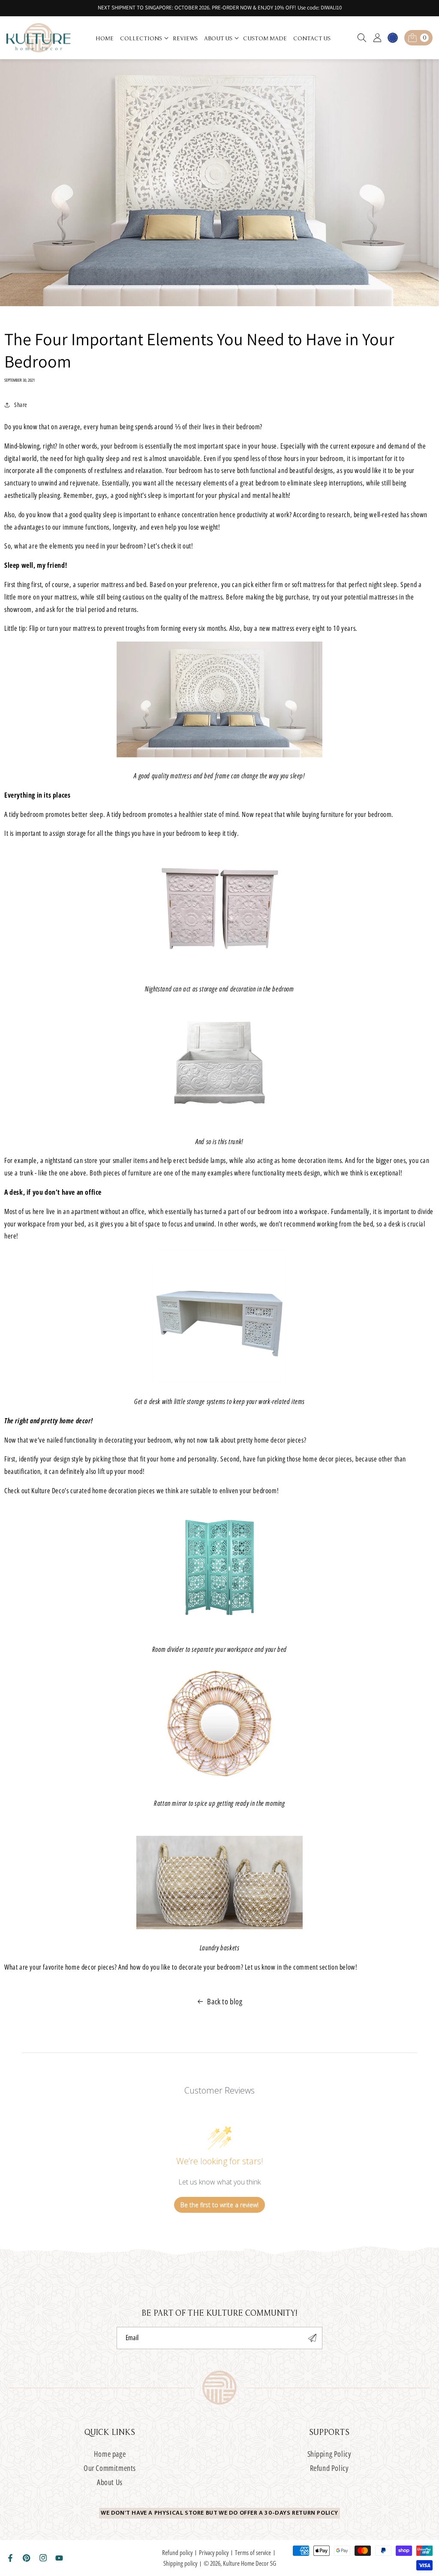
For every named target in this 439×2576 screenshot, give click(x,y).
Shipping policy (180, 2563)
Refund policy (177, 2552)
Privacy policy (214, 2552)
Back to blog (225, 2001)
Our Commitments (110, 2468)
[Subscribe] (313, 2338)
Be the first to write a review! (219, 2205)
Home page (110, 2454)
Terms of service (253, 2552)
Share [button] (21, 405)
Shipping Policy (329, 2454)
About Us (110, 2482)
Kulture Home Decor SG (250, 2563)
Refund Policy (329, 2468)
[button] (144, 38)
